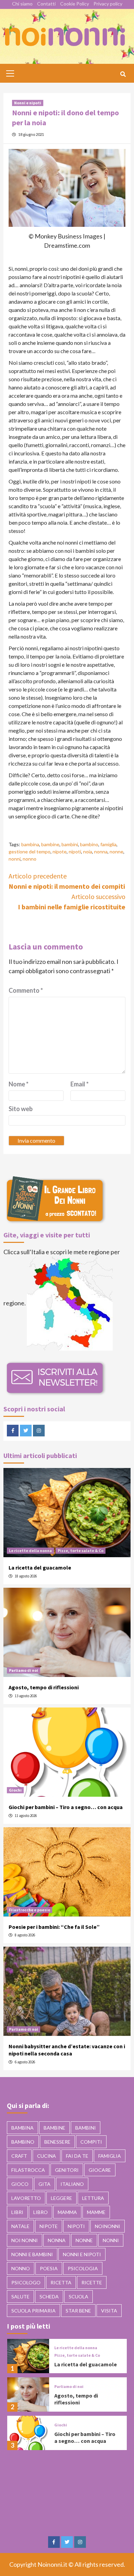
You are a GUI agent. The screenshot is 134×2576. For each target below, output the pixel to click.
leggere (62, 2198)
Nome (19, 1084)
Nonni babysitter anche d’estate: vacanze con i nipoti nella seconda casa (67, 2050)
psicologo (26, 2282)
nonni (15, 859)
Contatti (46, 4)
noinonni (108, 2226)
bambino (89, 844)
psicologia (83, 2268)
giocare (100, 2170)
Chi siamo (22, 4)
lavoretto (26, 2198)
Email (80, 1084)
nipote (60, 852)
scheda (49, 2297)
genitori (67, 2170)
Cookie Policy (75, 4)
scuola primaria (33, 2311)
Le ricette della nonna (30, 1551)
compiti (91, 2142)
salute (20, 2297)
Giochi (15, 1790)
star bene (78, 2311)
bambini (70, 844)
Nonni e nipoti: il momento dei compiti (67, 881)
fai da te (77, 2156)
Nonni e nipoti (28, 103)
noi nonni (25, 2240)
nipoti (75, 852)
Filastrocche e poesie (30, 1910)
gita (44, 2184)
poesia (49, 2268)
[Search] (123, 74)
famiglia (108, 844)
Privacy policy (108, 4)
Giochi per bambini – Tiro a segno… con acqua (66, 1807)
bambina (30, 844)
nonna (101, 852)
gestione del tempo (30, 852)
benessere (57, 2142)
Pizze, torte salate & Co (81, 1551)
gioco (20, 2184)
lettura (93, 2198)
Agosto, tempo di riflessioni (44, 1687)
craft (19, 2156)
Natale (20, 2226)
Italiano (72, 2184)
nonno (30, 859)
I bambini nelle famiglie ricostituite (72, 902)
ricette (92, 2282)
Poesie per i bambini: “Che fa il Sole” (54, 1927)
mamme (96, 2212)
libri (17, 2212)
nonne (116, 852)
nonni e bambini (32, 2254)
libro (41, 2212)
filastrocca (28, 2170)
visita (109, 2311)
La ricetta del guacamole (40, 1567)
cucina (47, 2156)
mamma (67, 2212)
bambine (50, 844)
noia (88, 852)
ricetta (61, 2282)
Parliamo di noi (24, 1670)
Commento (26, 990)
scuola (79, 2297)
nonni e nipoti (82, 2254)
